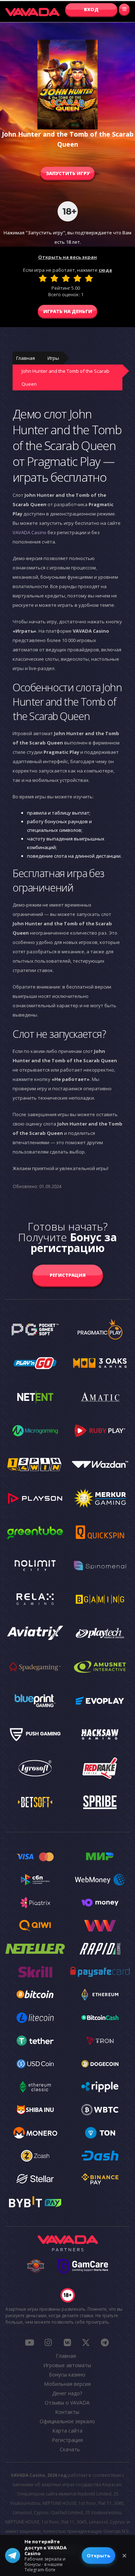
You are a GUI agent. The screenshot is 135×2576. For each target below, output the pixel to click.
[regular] (66, 278)
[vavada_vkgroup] (67, 2342)
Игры (53, 358)
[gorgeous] (89, 278)
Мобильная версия (67, 2384)
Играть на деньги (68, 311)
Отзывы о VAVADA (67, 2403)
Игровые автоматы (67, 2365)
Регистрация (68, 1275)
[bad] (43, 278)
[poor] (54, 278)
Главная (26, 358)
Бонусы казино (67, 2375)
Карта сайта (67, 2431)
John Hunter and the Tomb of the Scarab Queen (66, 377)
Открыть (98, 2556)
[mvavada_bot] (105, 2342)
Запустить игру (68, 173)
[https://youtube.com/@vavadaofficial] (30, 2342)
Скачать (70, 2449)
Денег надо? (67, 2393)
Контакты (67, 2412)
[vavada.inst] (48, 2342)
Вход (91, 9)
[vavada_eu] (86, 2342)
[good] (77, 278)
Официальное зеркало (67, 2421)
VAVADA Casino (30, 532)
